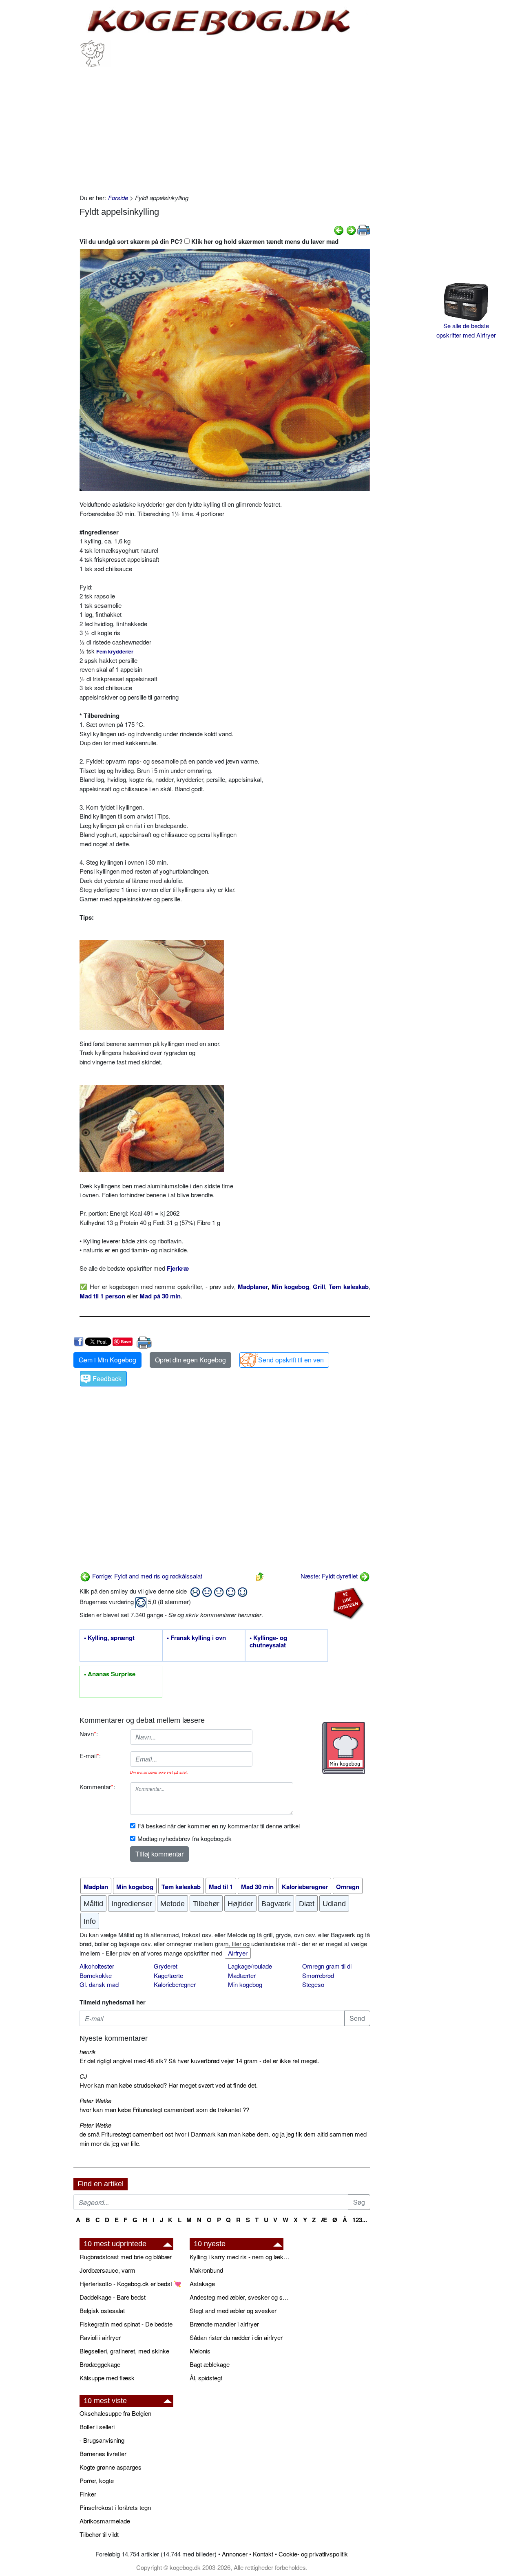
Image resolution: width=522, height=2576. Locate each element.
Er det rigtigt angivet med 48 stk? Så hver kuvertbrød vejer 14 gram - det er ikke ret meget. (199, 2061)
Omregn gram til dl (327, 1966)
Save (126, 1341)
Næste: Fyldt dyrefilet (330, 1576)
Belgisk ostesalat (102, 2310)
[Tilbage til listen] (260, 1576)
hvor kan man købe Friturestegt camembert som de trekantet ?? (164, 2109)
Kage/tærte (168, 1975)
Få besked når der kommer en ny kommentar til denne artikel (219, 1826)
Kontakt (263, 2554)
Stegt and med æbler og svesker (233, 2310)
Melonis (200, 2351)
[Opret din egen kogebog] (344, 1748)
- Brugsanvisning (102, 2440)
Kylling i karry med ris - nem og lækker (241, 2257)
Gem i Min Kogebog (107, 1360)
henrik (88, 2052)
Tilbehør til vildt (99, 2534)
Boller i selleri (97, 2427)
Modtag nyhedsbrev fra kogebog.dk (185, 1838)
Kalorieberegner (175, 1984)
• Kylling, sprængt (109, 1638)
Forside (118, 198)
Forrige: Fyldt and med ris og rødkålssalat (146, 1576)
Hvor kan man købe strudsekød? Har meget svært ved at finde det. (169, 2085)
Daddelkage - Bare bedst (113, 2297)
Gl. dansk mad (99, 1984)
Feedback (107, 1379)
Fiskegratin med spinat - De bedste (126, 2324)
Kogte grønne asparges (111, 2467)
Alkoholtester (97, 1966)
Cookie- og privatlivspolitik (313, 2554)
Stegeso (313, 1984)
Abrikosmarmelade (105, 2521)
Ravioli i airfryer (100, 2337)
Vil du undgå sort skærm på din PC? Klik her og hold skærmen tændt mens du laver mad (209, 241)
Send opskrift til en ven (291, 1360)
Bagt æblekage (210, 2364)
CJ (83, 2076)
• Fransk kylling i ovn (196, 1638)
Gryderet (166, 1966)
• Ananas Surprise (110, 1674)
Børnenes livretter (103, 2453)
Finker (88, 2494)
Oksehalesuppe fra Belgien (115, 2413)
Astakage (202, 2284)
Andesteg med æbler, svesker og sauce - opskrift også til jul (241, 2297)
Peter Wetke (95, 2100)
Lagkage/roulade (250, 1966)
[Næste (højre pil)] (351, 229)
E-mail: (90, 1756)
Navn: (89, 1734)
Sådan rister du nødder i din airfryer (236, 2337)
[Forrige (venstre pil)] (339, 229)
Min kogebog (245, 1984)
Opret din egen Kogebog (190, 1360)
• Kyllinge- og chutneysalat (268, 1642)
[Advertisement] (225, 128)
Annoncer (235, 2554)
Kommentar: (97, 1787)
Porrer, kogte (97, 2480)
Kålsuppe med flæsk (107, 2378)
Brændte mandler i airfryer (224, 2324)
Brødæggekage (100, 2364)
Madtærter (242, 1975)
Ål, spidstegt (206, 2378)
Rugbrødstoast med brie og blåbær (126, 2257)
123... (360, 2220)
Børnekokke (96, 1975)
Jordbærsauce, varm (107, 2270)
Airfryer (238, 1953)
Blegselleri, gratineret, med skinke (124, 2351)
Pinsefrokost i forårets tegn (115, 2507)
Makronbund (206, 2270)
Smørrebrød (318, 1975)
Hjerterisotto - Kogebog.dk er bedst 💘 (130, 2284)
